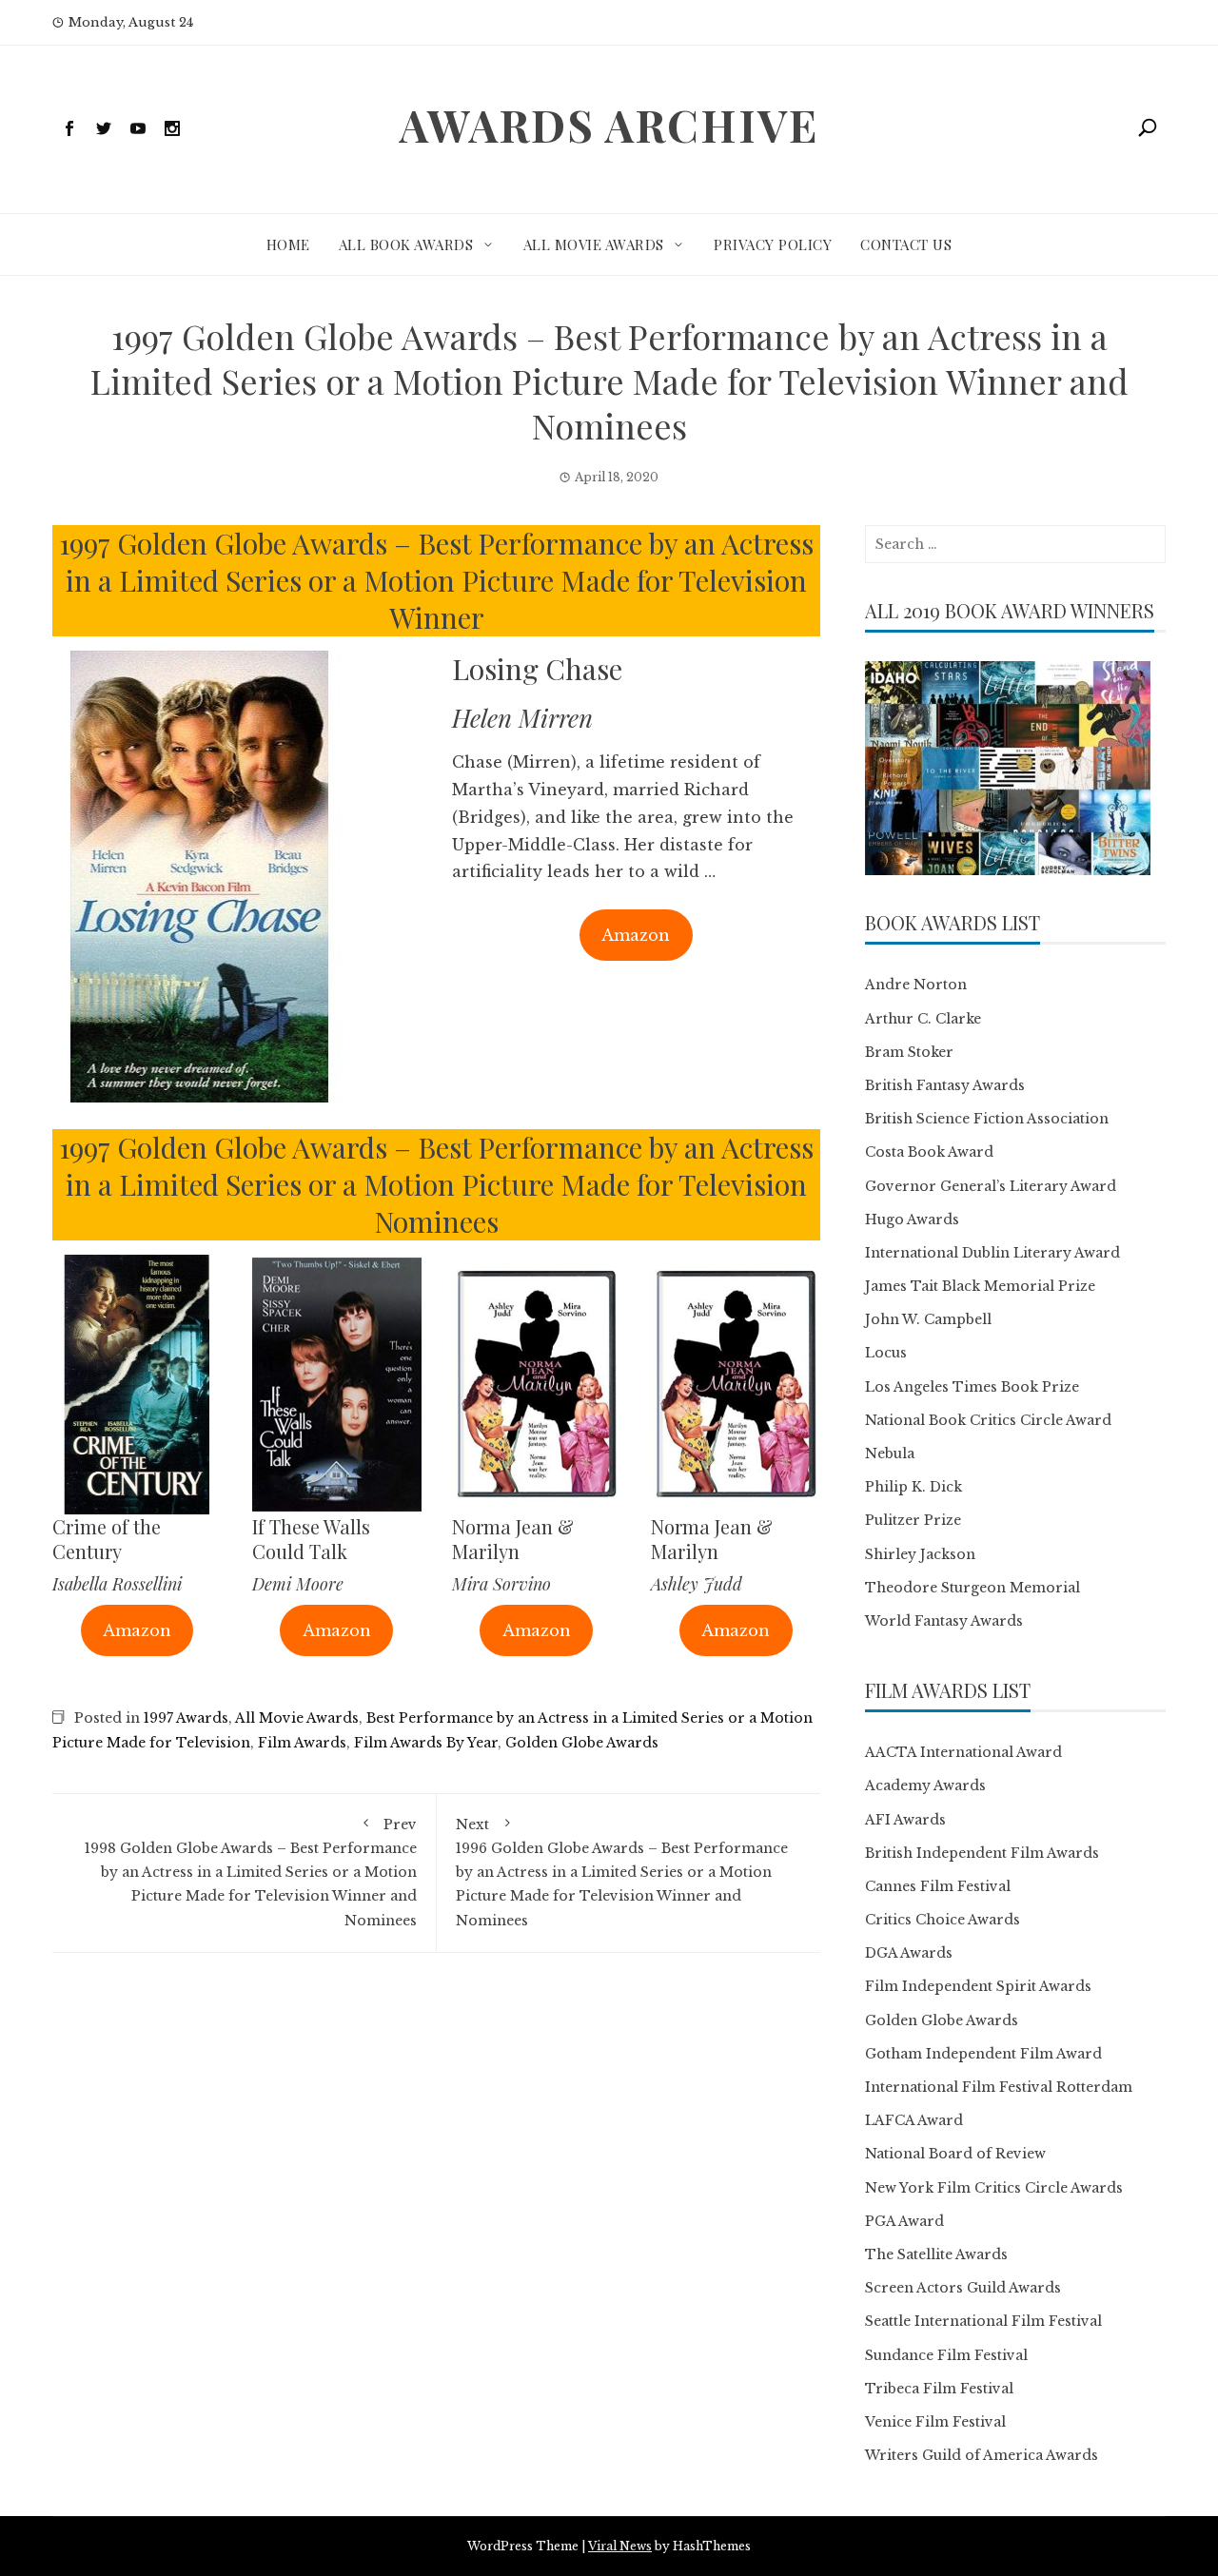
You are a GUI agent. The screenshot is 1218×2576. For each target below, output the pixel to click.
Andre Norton (916, 985)
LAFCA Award (914, 2120)
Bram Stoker (909, 1052)
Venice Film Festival (935, 2422)
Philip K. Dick (913, 1487)
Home (288, 244)
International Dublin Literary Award (992, 1253)
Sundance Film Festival (946, 2355)
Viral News (620, 2546)
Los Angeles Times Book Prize (972, 1387)
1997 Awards (186, 1718)
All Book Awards (406, 244)
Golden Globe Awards (582, 1743)
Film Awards (302, 1743)
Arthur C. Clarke (923, 1019)
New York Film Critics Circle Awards (994, 2188)
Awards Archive (609, 125)
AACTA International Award (963, 1752)
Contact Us (906, 244)
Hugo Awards (912, 1220)
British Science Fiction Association (987, 1119)
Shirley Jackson (920, 1554)
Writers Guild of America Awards (982, 2455)
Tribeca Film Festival (939, 2389)
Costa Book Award (929, 1152)
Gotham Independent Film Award (983, 2054)
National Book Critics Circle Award (988, 1420)
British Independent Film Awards (982, 1853)
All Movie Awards (594, 244)
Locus (886, 1353)
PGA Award (904, 2221)
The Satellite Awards (936, 2254)
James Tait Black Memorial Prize (980, 1286)
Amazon (636, 935)
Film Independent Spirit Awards (978, 1986)
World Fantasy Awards (944, 1621)
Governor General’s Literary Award (991, 1186)
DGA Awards (909, 1953)
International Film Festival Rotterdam (999, 2087)
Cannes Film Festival (938, 1886)
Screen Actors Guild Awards (963, 2288)
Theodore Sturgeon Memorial (972, 1588)
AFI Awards (905, 1820)
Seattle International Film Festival (983, 2321)
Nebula (890, 1454)
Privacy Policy (773, 244)
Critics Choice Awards (943, 1920)
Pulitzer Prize (913, 1520)
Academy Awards (925, 1786)
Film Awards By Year (426, 1743)
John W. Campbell (928, 1319)
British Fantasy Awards (945, 1085)
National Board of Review (955, 2154)
